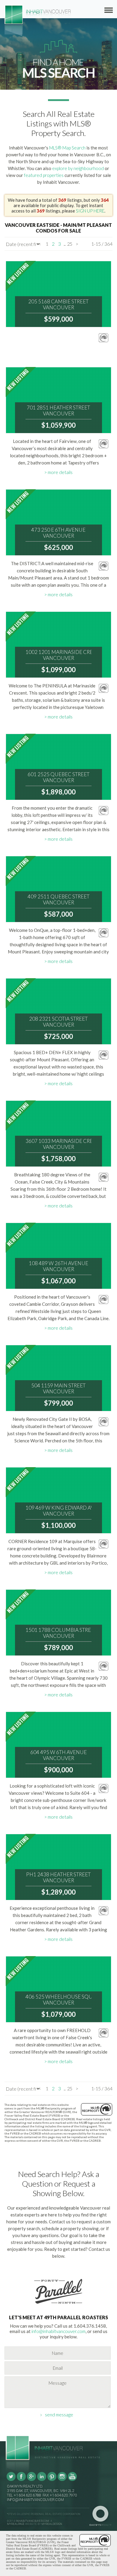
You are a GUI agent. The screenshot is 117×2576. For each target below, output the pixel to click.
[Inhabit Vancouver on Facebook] (21, 2480)
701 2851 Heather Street (58, 411)
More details (60, 472)
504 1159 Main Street (58, 1389)
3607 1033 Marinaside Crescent (58, 1144)
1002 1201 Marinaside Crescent (58, 655)
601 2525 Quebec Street (58, 777)
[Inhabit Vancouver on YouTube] (72, 2480)
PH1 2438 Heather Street (58, 1878)
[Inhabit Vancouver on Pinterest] (52, 2480)
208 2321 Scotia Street (58, 1022)
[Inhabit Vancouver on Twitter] (11, 2480)
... (64, 244)
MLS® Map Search (67, 148)
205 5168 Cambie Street (58, 305)
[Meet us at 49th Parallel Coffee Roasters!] (58, 2305)
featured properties (44, 175)
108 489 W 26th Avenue (58, 1266)
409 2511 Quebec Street (58, 900)
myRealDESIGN (52, 2524)
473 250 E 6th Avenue (58, 533)
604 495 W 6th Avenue (58, 1755)
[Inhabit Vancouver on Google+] (31, 2480)
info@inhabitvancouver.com (58, 2331)
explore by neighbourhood (78, 168)
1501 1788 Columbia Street (58, 1633)
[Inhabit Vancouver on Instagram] (62, 2480)
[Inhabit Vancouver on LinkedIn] (42, 2480)
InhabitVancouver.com (32, 2521)
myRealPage (16, 2524)
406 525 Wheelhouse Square (58, 2000)
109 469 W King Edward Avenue (58, 1511)
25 (70, 244)
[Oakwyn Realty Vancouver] (102, 2516)
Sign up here (90, 211)
